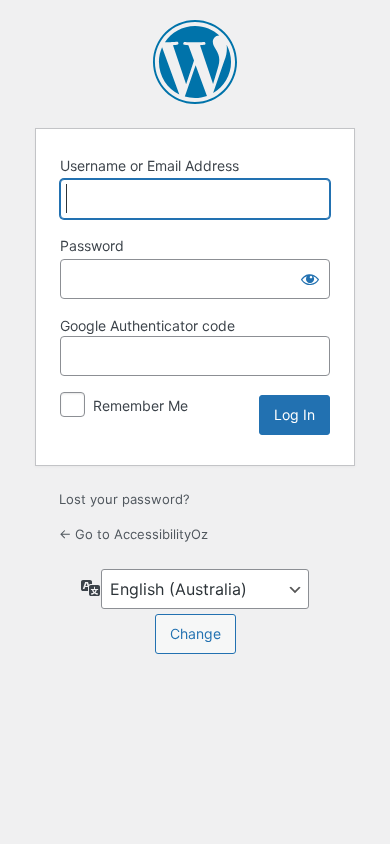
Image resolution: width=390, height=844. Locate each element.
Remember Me (140, 405)
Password (92, 245)
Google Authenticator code (147, 325)
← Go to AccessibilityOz (133, 534)
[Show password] (310, 279)
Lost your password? (124, 499)
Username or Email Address (149, 165)
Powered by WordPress (195, 62)
